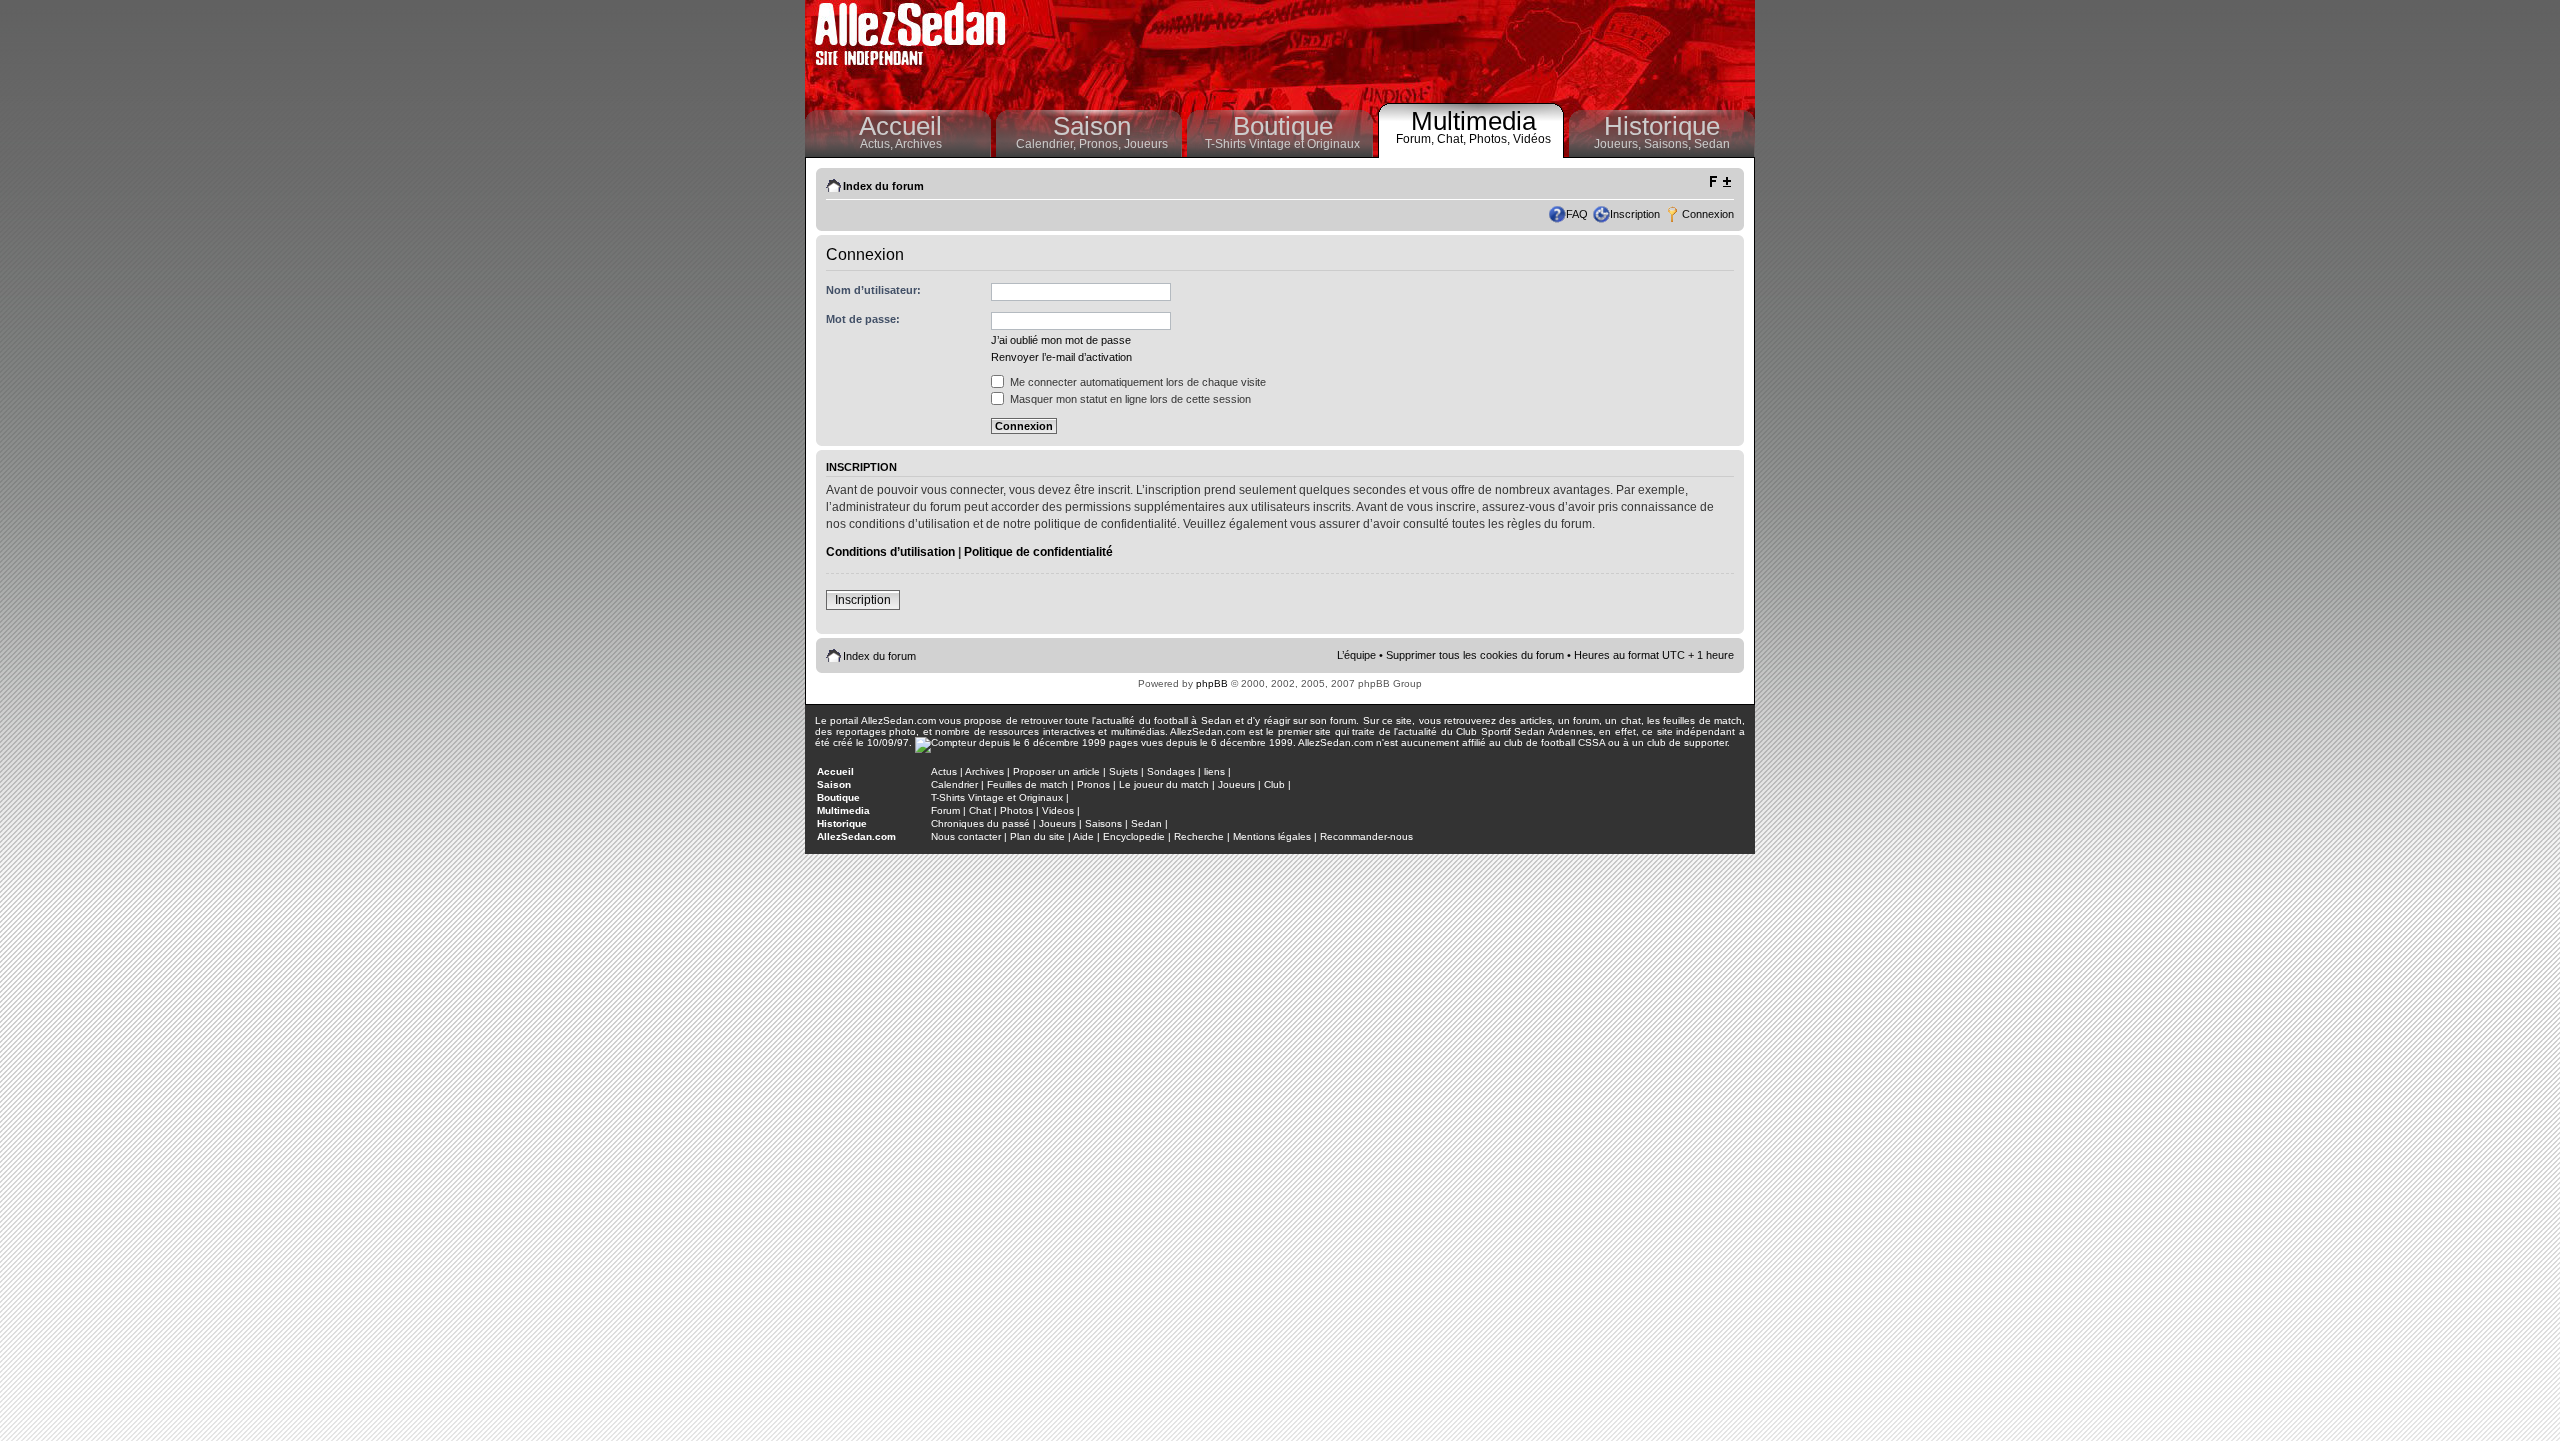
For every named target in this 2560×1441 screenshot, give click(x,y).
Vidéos (1532, 139)
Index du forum (883, 186)
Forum (945, 810)
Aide (1083, 836)
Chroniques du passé (980, 823)
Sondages (1171, 771)
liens (1214, 771)
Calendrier (954, 784)
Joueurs (1146, 144)
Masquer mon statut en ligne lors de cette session (1129, 399)
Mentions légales (1272, 836)
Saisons (1103, 823)
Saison (1092, 126)
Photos (1016, 810)
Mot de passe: (863, 319)
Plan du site (1037, 836)
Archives (918, 144)
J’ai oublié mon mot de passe (1061, 340)
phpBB (1212, 683)
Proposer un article (1056, 771)
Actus (944, 771)
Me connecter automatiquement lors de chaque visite (1136, 382)
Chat (980, 810)
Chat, (1453, 139)
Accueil (900, 126)
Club (1274, 784)
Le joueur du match (1164, 784)
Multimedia (1473, 121)
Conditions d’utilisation (890, 552)
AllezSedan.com (856, 836)
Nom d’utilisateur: (873, 290)
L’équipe (1356, 655)
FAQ (1577, 214)
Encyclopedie (1134, 836)
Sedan (1712, 144)
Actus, (877, 144)
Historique (1662, 126)
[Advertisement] (1386, 50)
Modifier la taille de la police (1719, 182)
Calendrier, (1047, 144)
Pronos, (1101, 144)
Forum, (1416, 139)
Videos (1058, 810)
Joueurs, (1619, 144)
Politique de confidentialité (1038, 552)
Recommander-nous (1366, 836)
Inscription (1635, 214)
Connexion (1708, 214)
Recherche (1199, 836)
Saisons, (1669, 144)
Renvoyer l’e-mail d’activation (1061, 357)
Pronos (1093, 784)
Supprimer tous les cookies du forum (1475, 655)
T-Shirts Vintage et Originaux (1282, 144)
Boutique (1283, 126)
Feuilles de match (1027, 784)
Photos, (1491, 139)
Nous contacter (966, 836)
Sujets (1123, 771)
